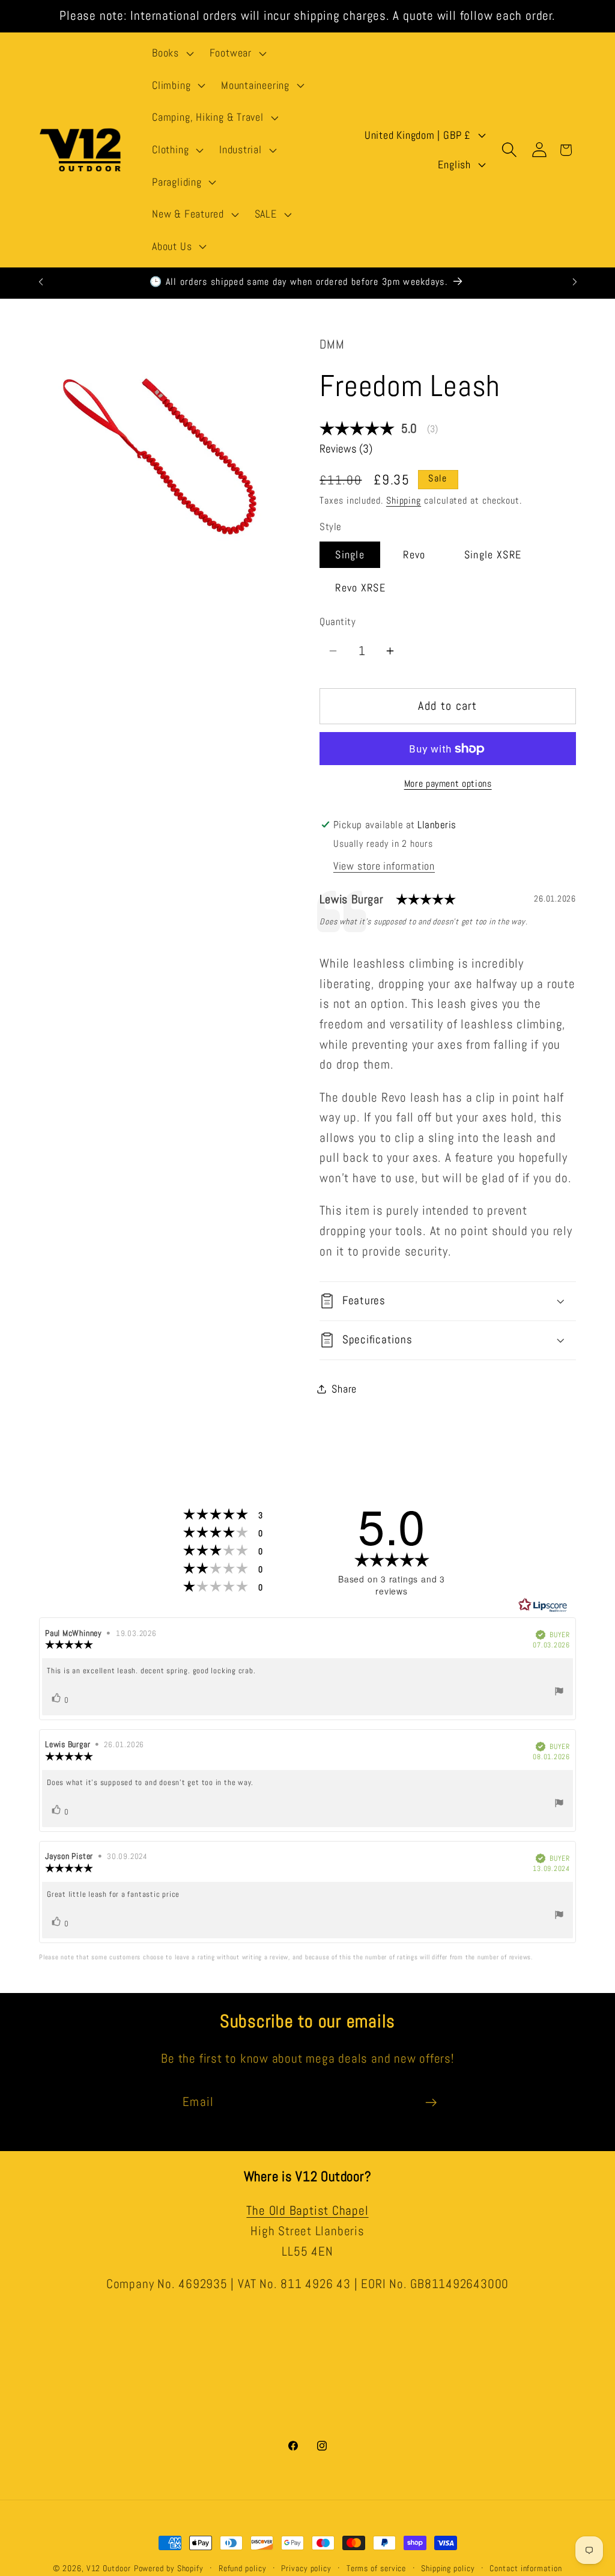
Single (350, 554)
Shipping (404, 501)
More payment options (448, 784)
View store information (384, 866)
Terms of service (377, 2568)
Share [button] (344, 1389)
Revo (414, 554)
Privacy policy (306, 2568)
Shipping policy (448, 2568)
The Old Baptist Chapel (307, 2211)
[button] (171, 53)
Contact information (526, 2568)
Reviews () (346, 449)
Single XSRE (493, 554)
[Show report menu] (559, 1693)
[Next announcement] (575, 282)
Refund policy (243, 2568)
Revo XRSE (360, 588)
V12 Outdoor (109, 2568)
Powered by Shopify (169, 2568)
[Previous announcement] (41, 282)
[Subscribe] (431, 2103)
